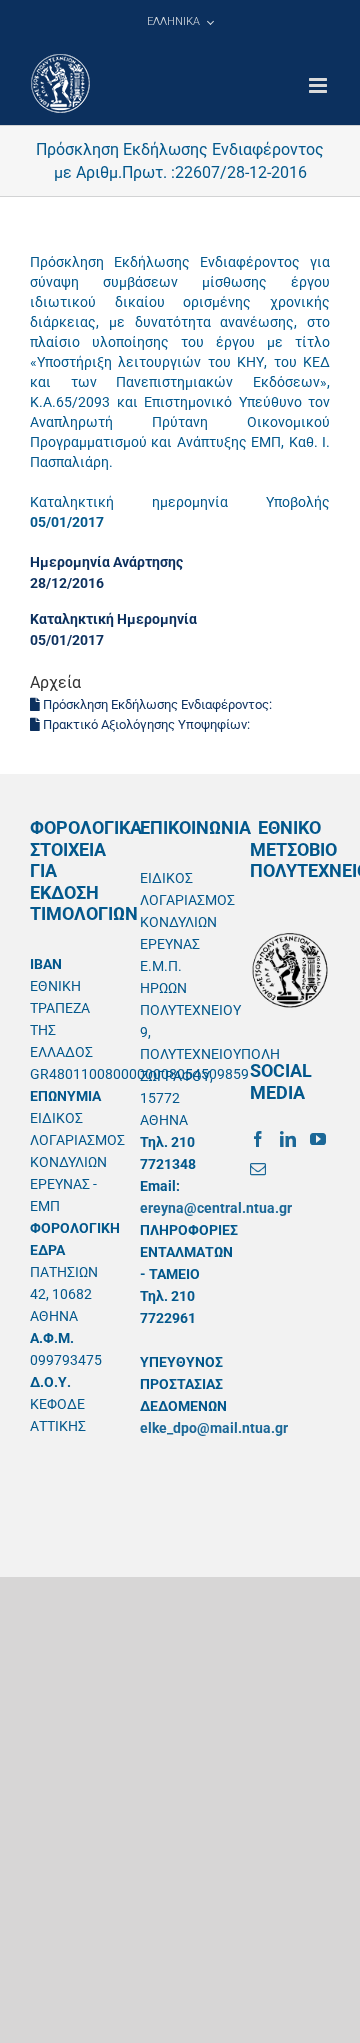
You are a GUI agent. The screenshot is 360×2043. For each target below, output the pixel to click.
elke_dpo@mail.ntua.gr (214, 1428)
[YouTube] (318, 1139)
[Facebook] (258, 1139)
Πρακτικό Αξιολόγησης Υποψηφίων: (146, 724)
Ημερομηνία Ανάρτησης (106, 562)
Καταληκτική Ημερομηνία (113, 619)
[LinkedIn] (288, 1139)
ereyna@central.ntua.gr (216, 1208)
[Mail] (258, 1169)
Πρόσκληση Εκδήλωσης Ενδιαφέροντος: (157, 704)
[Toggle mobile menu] (319, 85)
